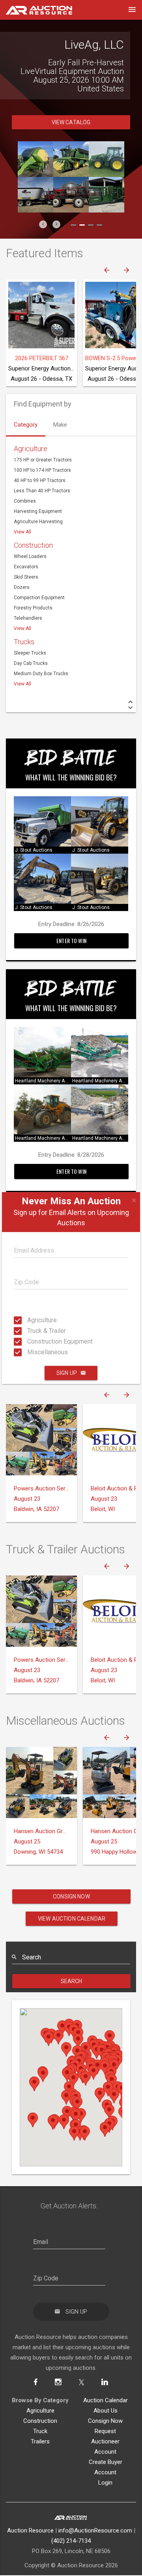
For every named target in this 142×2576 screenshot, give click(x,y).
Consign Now (71, 1910)
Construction (33, 558)
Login (105, 2496)
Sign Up (67, 1373)
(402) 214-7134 (71, 2554)
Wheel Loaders (30, 569)
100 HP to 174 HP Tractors (42, 483)
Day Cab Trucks (31, 676)
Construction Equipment (30, 1341)
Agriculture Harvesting (38, 535)
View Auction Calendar (72, 1932)
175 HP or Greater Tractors (43, 473)
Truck (40, 2444)
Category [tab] (26, 438)
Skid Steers (26, 590)
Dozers (22, 600)
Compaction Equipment (39, 611)
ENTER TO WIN (71, 954)
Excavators (26, 580)
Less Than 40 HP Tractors (42, 504)
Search (72, 1994)
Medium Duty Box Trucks (41, 687)
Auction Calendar (106, 2413)
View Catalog (71, 135)
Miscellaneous (30, 1352)
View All (22, 545)
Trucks (24, 655)
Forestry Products (33, 621)
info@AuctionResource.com (95, 2544)
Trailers (40, 2455)
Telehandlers (28, 631)
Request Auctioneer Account (105, 2455)
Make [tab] (60, 438)
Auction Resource (30, 2544)
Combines (25, 514)
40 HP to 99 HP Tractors (40, 494)
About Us (106, 2424)
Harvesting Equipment (38, 524)
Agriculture (30, 1320)
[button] (43, 237)
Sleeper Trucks (30, 666)
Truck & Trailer (30, 1331)
